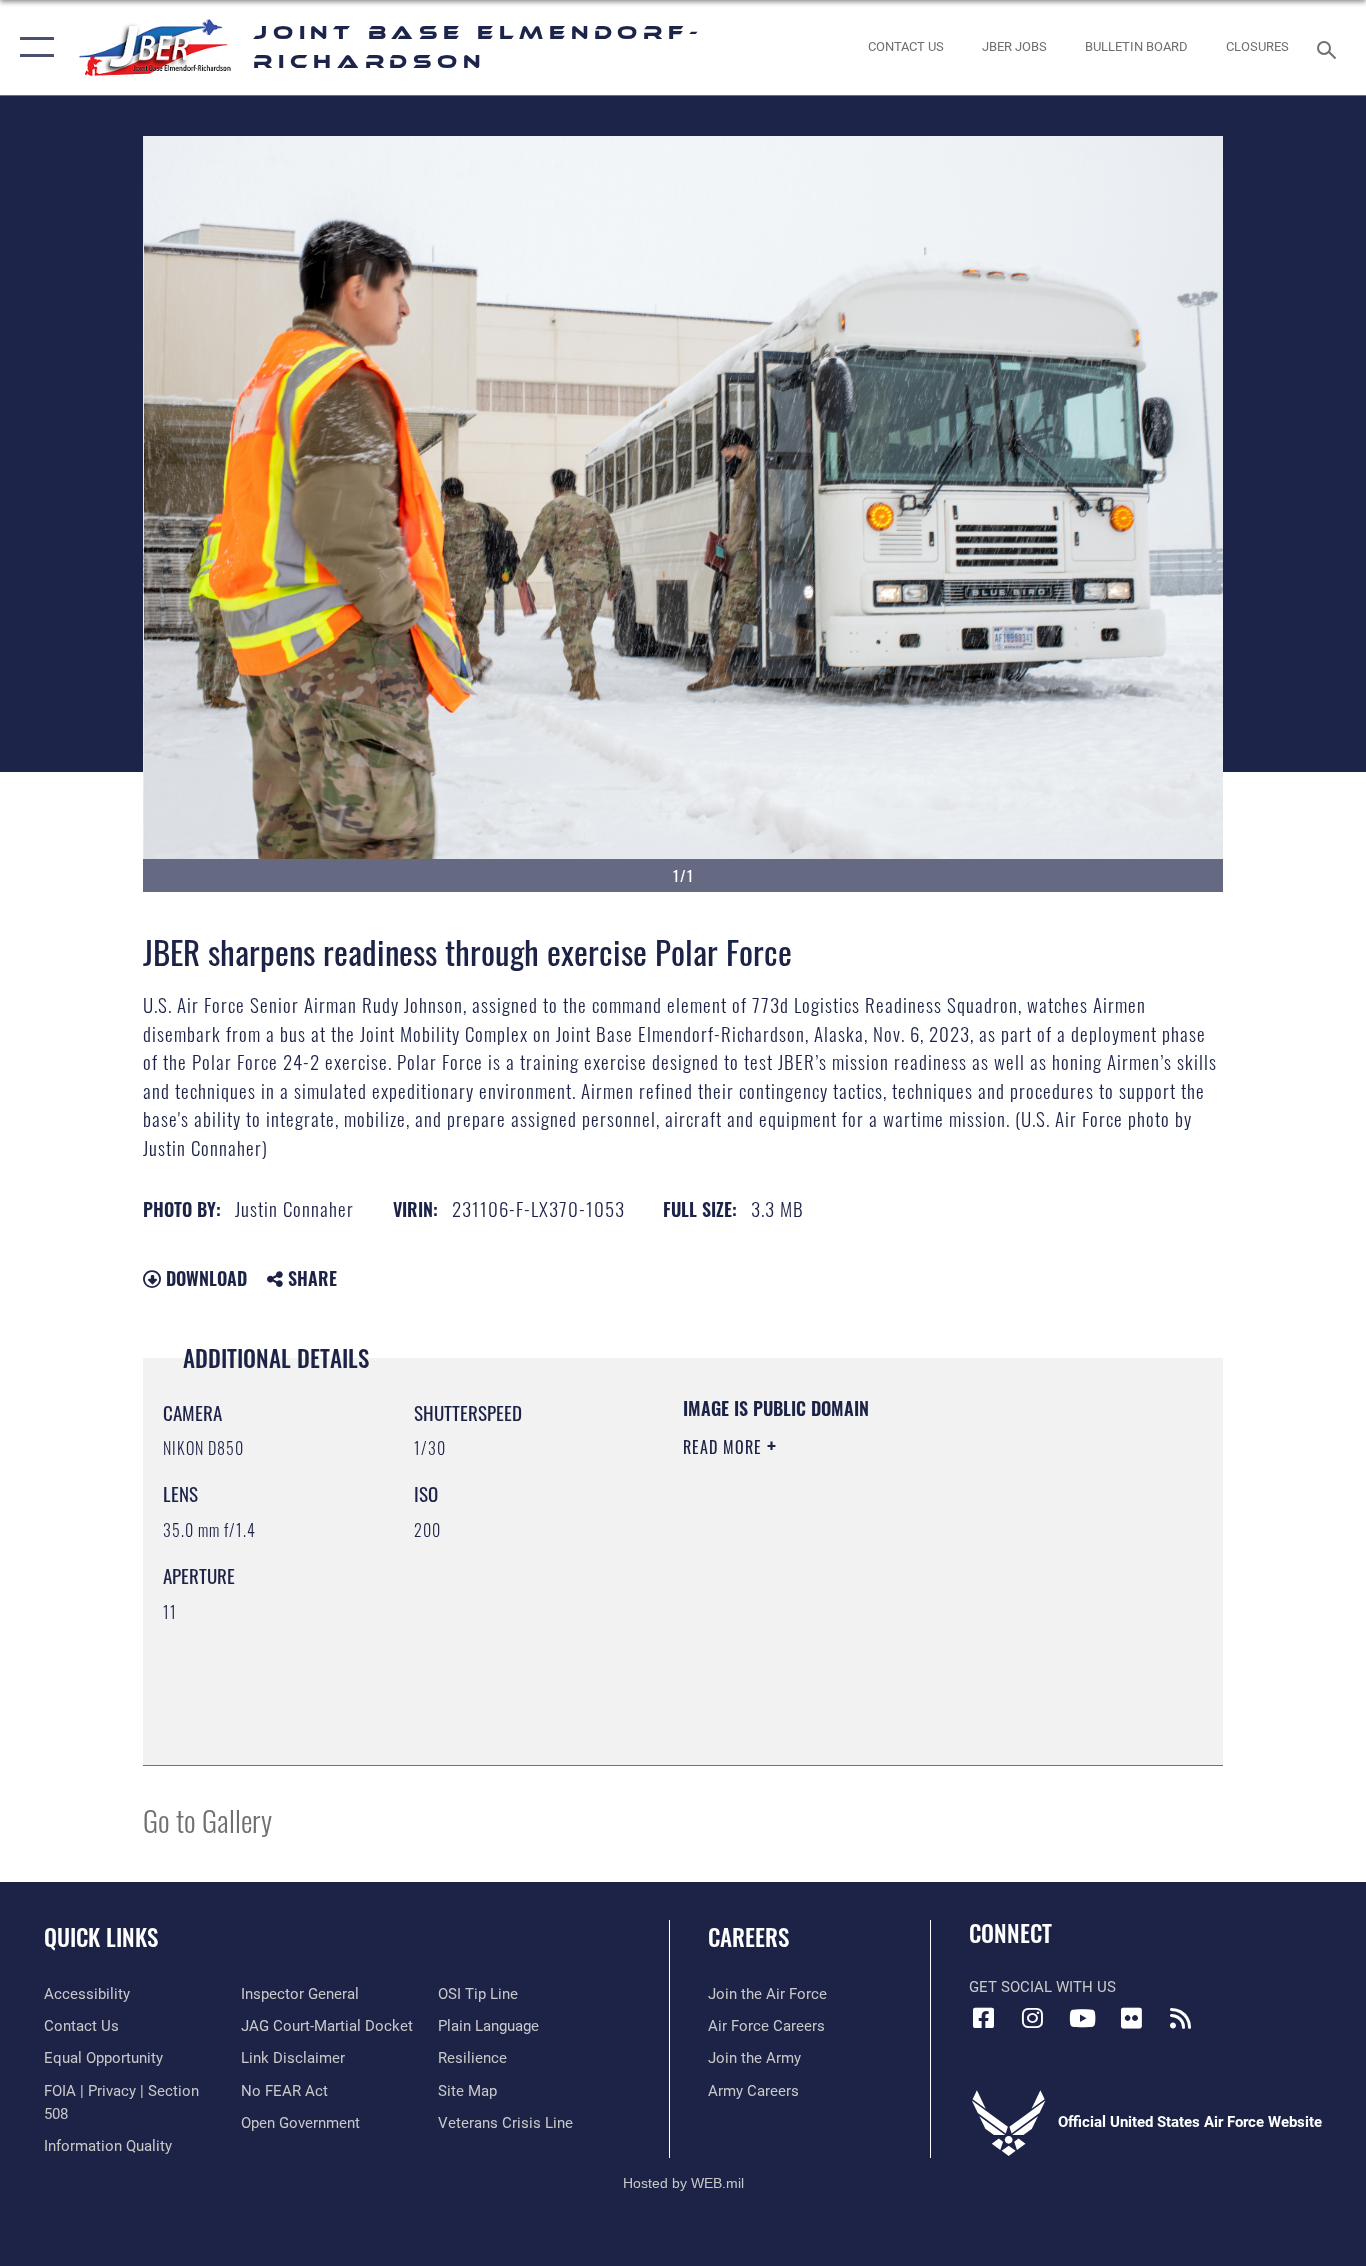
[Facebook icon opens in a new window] (984, 2018)
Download (204, 1278)
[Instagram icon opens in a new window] (1033, 2018)
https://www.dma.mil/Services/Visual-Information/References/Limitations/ (917, 1602)
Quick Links (101, 1937)
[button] (32, 47)
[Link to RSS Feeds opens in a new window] (1180, 2018)
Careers (748, 1937)
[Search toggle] (1330, 48)
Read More (725, 1447)
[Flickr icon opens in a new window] (1131, 2018)
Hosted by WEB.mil (683, 2183)
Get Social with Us (1042, 1987)
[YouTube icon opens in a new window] (1082, 2018)
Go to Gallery (207, 1819)
